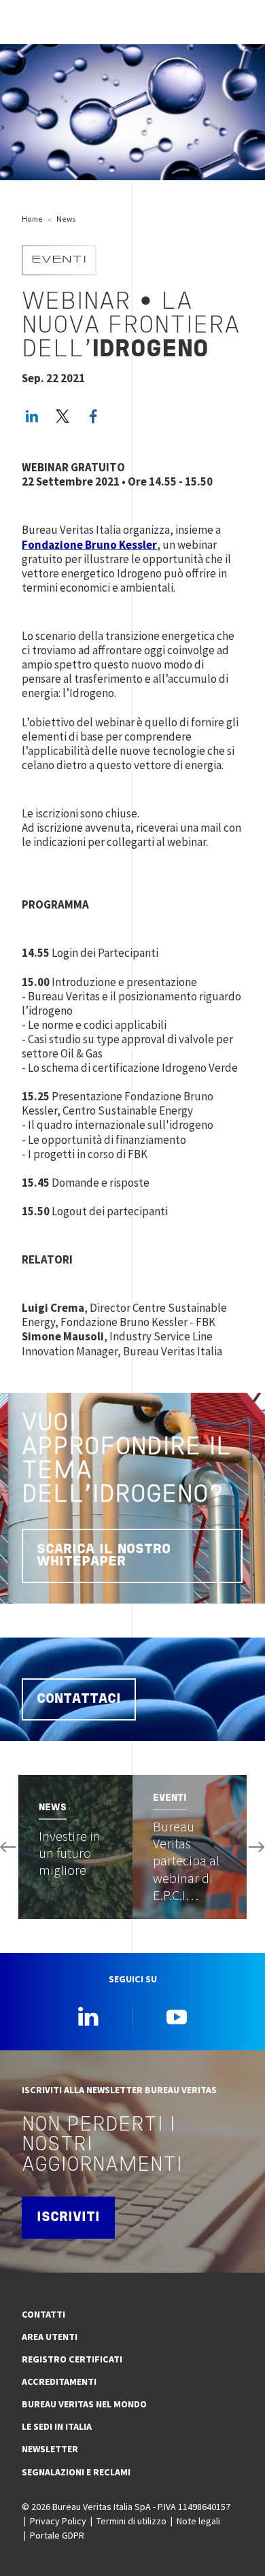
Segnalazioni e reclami (76, 2472)
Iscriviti (68, 2218)
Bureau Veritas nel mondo (84, 2404)
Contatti (43, 2314)
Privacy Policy (58, 2521)
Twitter (63, 416)
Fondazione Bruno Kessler (89, 545)
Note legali (198, 2521)
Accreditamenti (59, 2382)
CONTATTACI (79, 1699)
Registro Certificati (72, 2359)
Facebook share (93, 416)
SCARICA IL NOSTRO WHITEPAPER (104, 1556)
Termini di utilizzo (131, 2521)
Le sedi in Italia (57, 2426)
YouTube (177, 2016)
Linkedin (88, 2016)
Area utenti (50, 2337)
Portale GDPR (57, 2535)
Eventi (59, 260)
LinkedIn (32, 416)
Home (32, 219)
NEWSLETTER (50, 2449)
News (66, 219)
